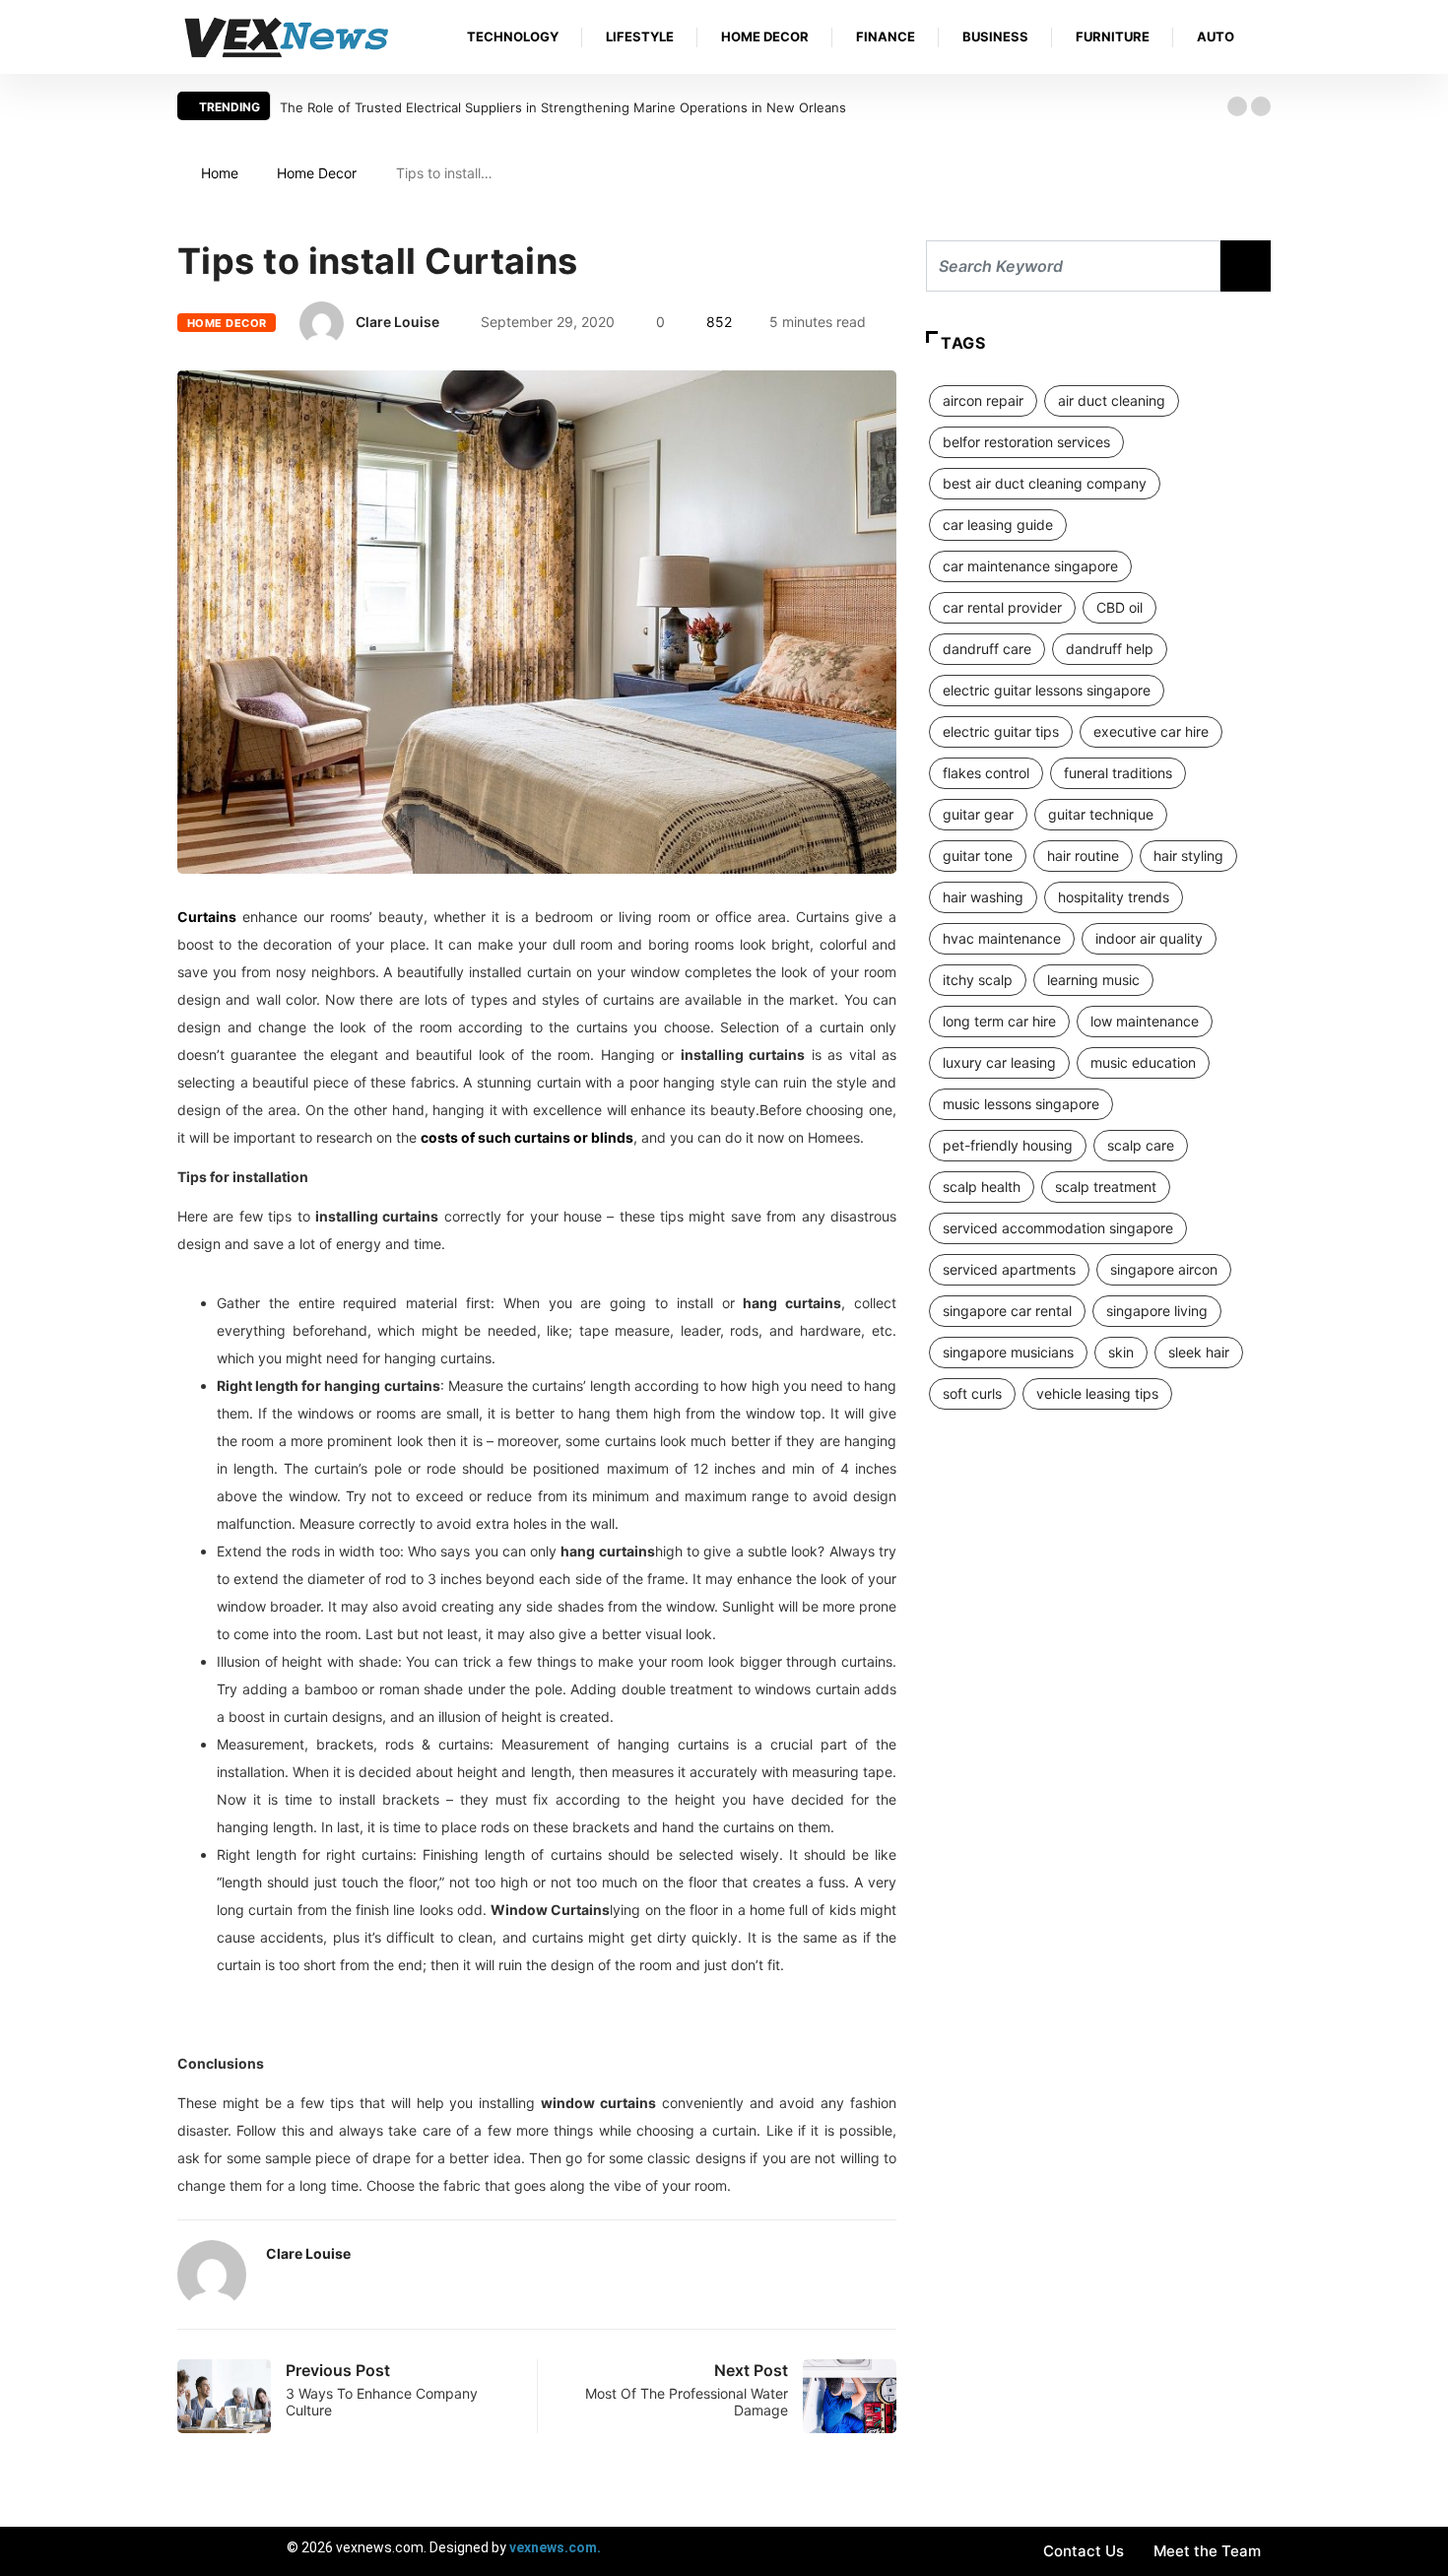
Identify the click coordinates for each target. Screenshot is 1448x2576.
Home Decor (765, 36)
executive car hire (1151, 731)
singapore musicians (1008, 1352)
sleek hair (1199, 1352)
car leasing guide (998, 525)
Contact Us (1084, 2551)
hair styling (1188, 856)
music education (1143, 1062)
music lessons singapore (1021, 1104)
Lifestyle (640, 36)
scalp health (982, 1187)
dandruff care (987, 649)
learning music (1093, 980)
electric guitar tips (1001, 731)
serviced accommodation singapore (1058, 1228)
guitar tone (978, 856)
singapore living (1157, 1311)
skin (1121, 1352)
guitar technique (1101, 814)
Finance (886, 36)
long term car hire (999, 1021)
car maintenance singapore (1030, 566)
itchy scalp (978, 980)
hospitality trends (1114, 897)
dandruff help (1110, 649)
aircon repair (983, 400)
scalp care (1141, 1145)
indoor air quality (1149, 938)
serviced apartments (1009, 1269)
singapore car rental (1007, 1311)
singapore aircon (1164, 1269)
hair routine (1083, 856)
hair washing (983, 897)
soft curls (972, 1393)
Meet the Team (1207, 2551)
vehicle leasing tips (1097, 1393)
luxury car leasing (999, 1062)
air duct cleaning (1112, 400)
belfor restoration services (1026, 442)
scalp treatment (1106, 1187)
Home (220, 173)
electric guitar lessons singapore (1047, 690)
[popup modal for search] (1265, 37)
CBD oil (1119, 607)
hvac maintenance (1002, 938)
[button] (1237, 106)
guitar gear (978, 814)
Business (995, 36)
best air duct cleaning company (1045, 483)
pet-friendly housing (1008, 1145)
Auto (1216, 36)
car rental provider (1002, 607)
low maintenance (1145, 1021)
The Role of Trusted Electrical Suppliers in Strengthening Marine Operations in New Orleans (563, 107)
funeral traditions (1118, 773)
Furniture (1113, 36)
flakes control (986, 773)
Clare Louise (397, 322)
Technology (513, 36)
